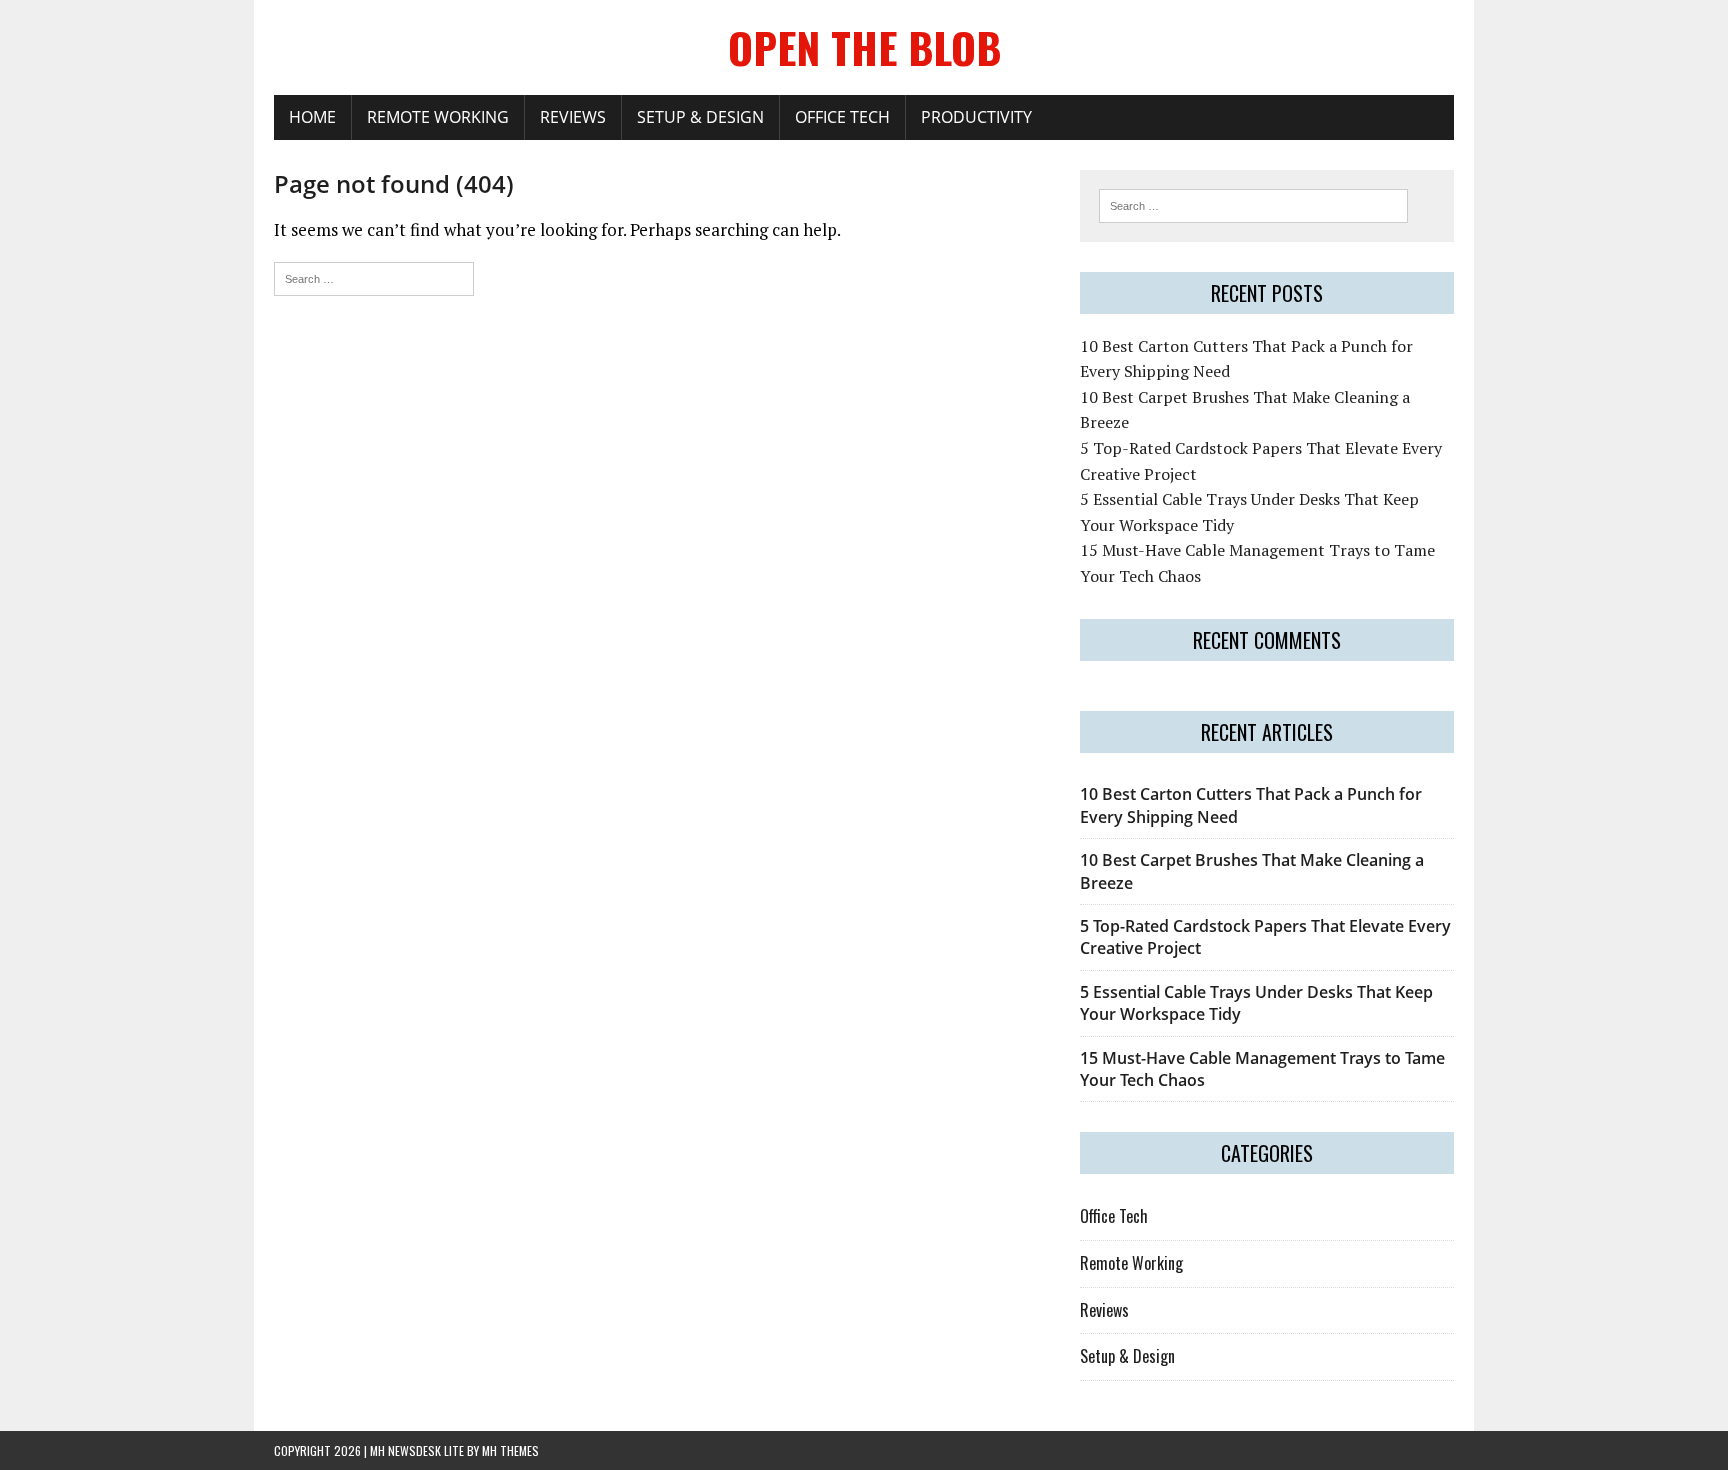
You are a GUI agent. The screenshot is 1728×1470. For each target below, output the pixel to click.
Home (312, 117)
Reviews (573, 117)
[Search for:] (374, 276)
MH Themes (510, 1450)
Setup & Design (700, 117)
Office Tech (842, 117)
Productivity (976, 117)
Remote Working (438, 117)
